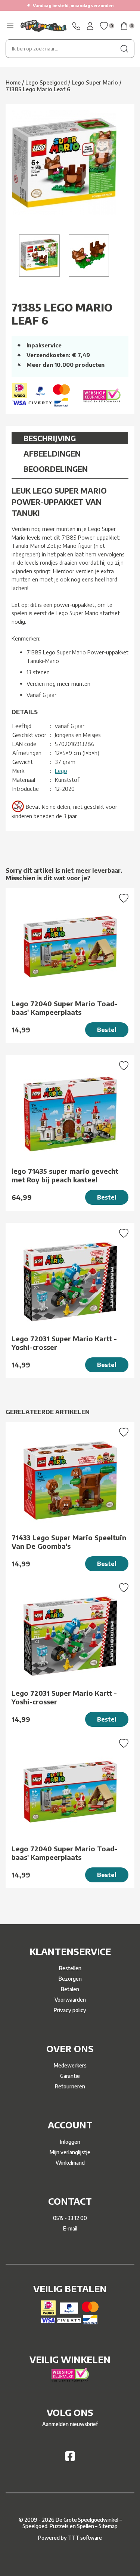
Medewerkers (70, 2065)
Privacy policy (70, 2010)
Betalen (70, 1989)
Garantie (70, 2076)
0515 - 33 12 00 (70, 2218)
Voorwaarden (70, 2000)
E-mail (70, 2228)
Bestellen (70, 1968)
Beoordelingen (56, 469)
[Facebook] (70, 2459)
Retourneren (70, 2086)
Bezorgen (70, 1979)
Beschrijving (50, 438)
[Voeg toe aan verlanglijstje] (124, 899)
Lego (61, 771)
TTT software (85, 2538)
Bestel (107, 1030)
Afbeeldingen (52, 453)
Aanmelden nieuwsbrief (70, 2424)
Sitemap (108, 2526)
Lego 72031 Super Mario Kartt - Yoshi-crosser (64, 1343)
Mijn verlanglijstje (70, 2152)
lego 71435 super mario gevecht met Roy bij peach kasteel (65, 1175)
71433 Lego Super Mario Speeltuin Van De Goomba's (69, 1542)
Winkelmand (70, 2163)
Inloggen (70, 2142)
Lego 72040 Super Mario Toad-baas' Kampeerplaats (64, 1008)
